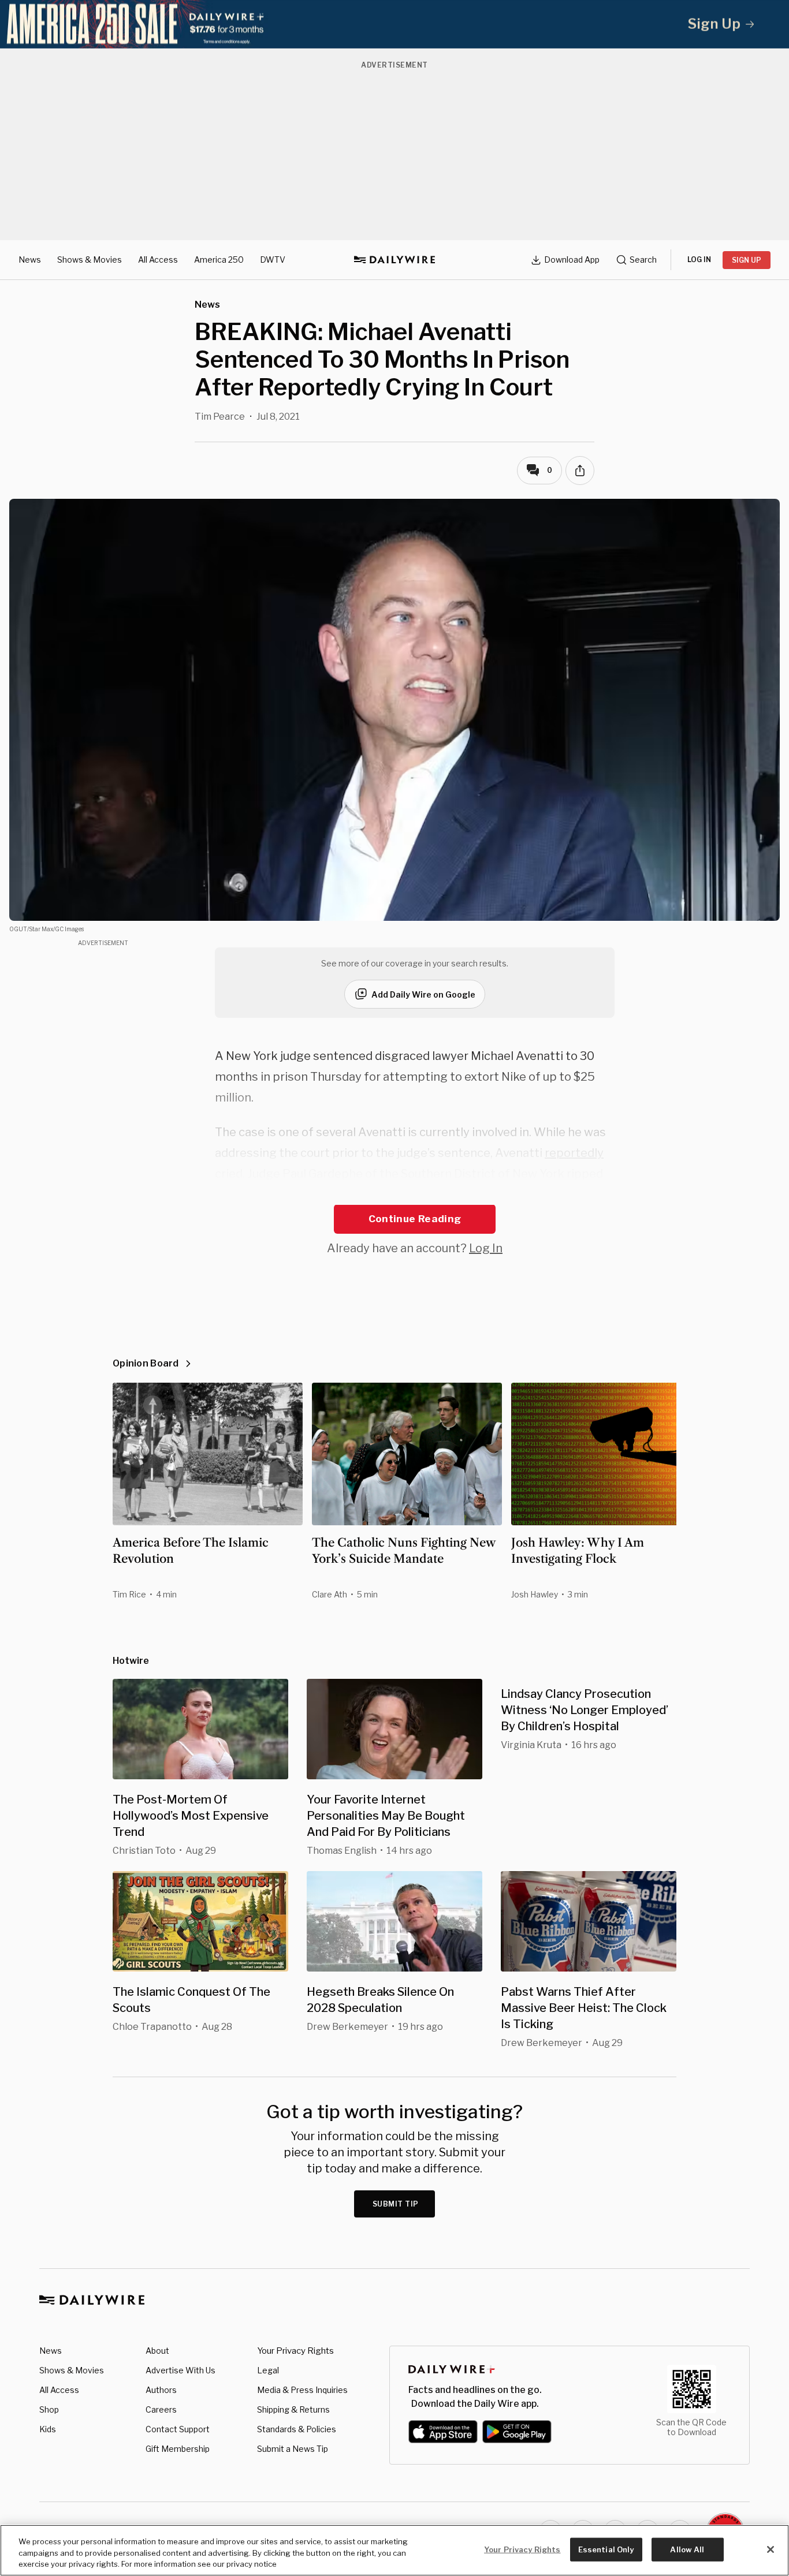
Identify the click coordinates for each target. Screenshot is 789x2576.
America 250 (219, 260)
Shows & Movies (90, 260)
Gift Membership (178, 2449)
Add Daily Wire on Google (423, 994)
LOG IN (699, 260)
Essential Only (606, 2549)
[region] (394, 2550)
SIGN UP (747, 260)
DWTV (273, 260)
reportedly (574, 1153)
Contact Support (178, 2429)
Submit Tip (396, 2204)
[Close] (771, 2549)
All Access (158, 260)
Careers (161, 2409)
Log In (486, 1248)
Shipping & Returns (293, 2409)
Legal (268, 2370)
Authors (161, 2390)
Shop (49, 2409)
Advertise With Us (180, 2370)
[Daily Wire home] (394, 260)
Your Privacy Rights (295, 2351)
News (30, 260)
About (157, 2351)
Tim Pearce (220, 417)
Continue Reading (415, 1219)
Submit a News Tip (293, 2449)
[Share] (580, 471)
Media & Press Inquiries (302, 2390)
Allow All (687, 2549)
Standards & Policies (297, 2429)
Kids (48, 2429)
